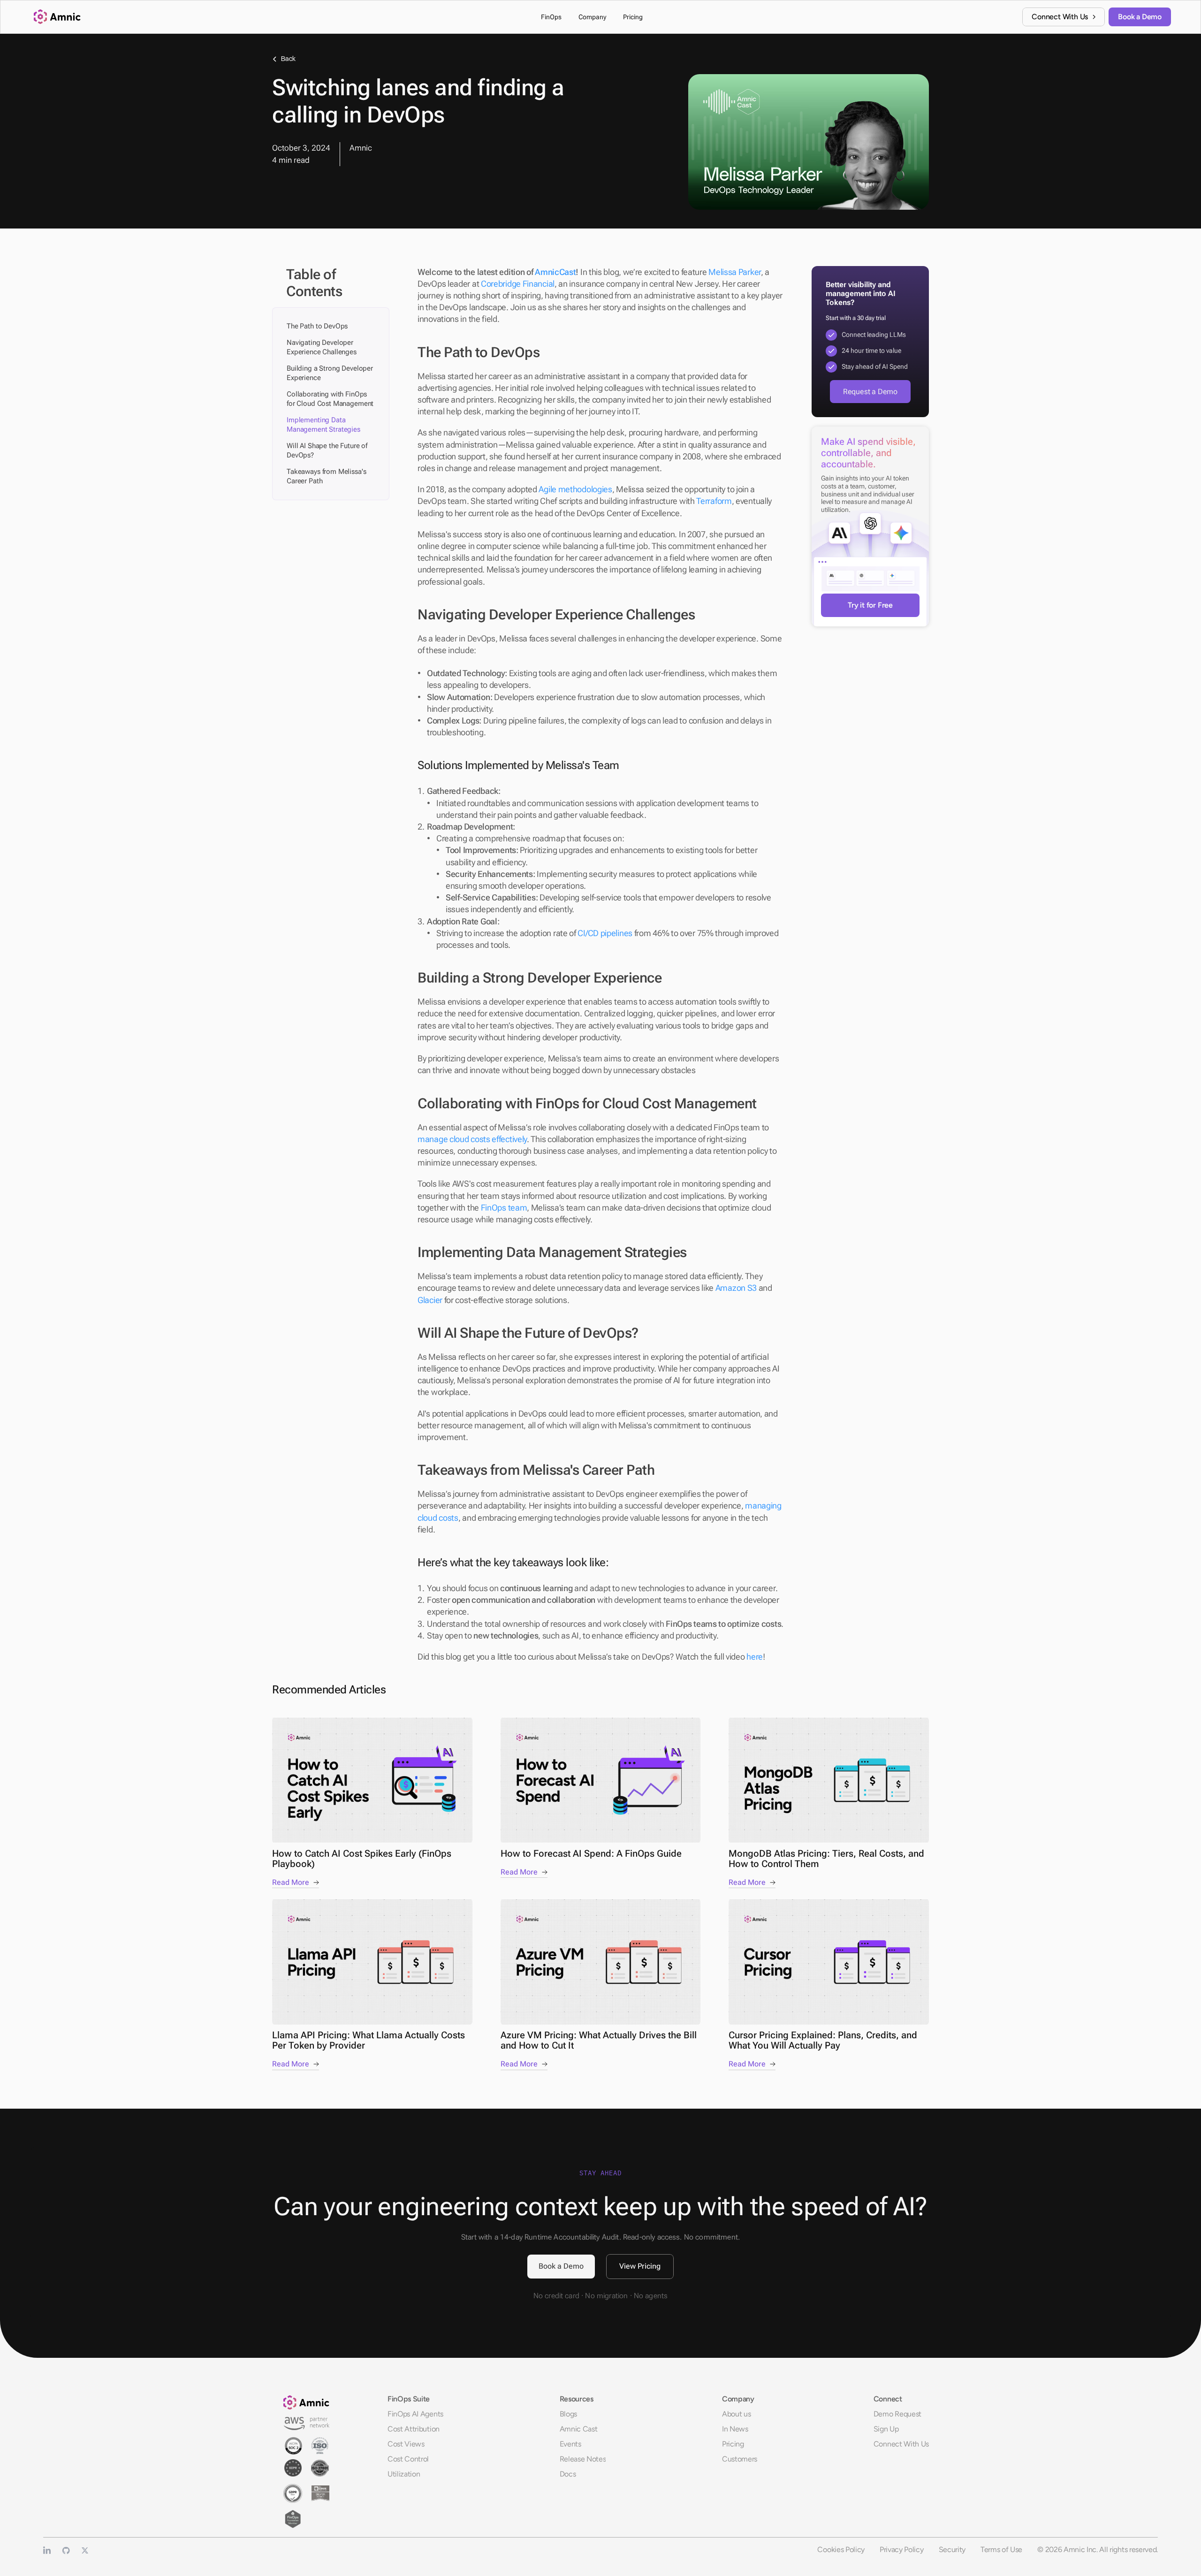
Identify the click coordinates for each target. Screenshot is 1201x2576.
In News (735, 2429)
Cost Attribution (414, 2429)
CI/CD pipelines (605, 933)
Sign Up (886, 2429)
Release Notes (583, 2459)
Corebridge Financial (518, 284)
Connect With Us (901, 2444)
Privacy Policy (902, 2549)
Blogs (568, 2414)
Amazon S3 (736, 1288)
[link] (1064, 17)
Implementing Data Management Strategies (323, 425)
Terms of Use (1001, 2549)
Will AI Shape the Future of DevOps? (327, 450)
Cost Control (408, 2459)
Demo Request (897, 2414)
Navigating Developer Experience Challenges (322, 347)
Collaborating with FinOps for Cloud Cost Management (330, 399)
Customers (740, 2459)
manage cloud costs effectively (472, 1139)
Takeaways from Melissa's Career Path (326, 476)
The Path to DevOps (317, 326)
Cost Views (406, 2444)
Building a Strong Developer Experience (330, 373)
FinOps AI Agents (415, 2414)
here (755, 1657)
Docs (568, 2474)
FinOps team (504, 1208)
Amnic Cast (579, 2429)
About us (736, 2414)
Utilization (404, 2474)
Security (952, 2549)
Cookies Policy (841, 2549)
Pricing (733, 2444)
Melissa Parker (735, 272)
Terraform (714, 501)
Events (570, 2444)
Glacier (430, 1300)
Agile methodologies (575, 489)
